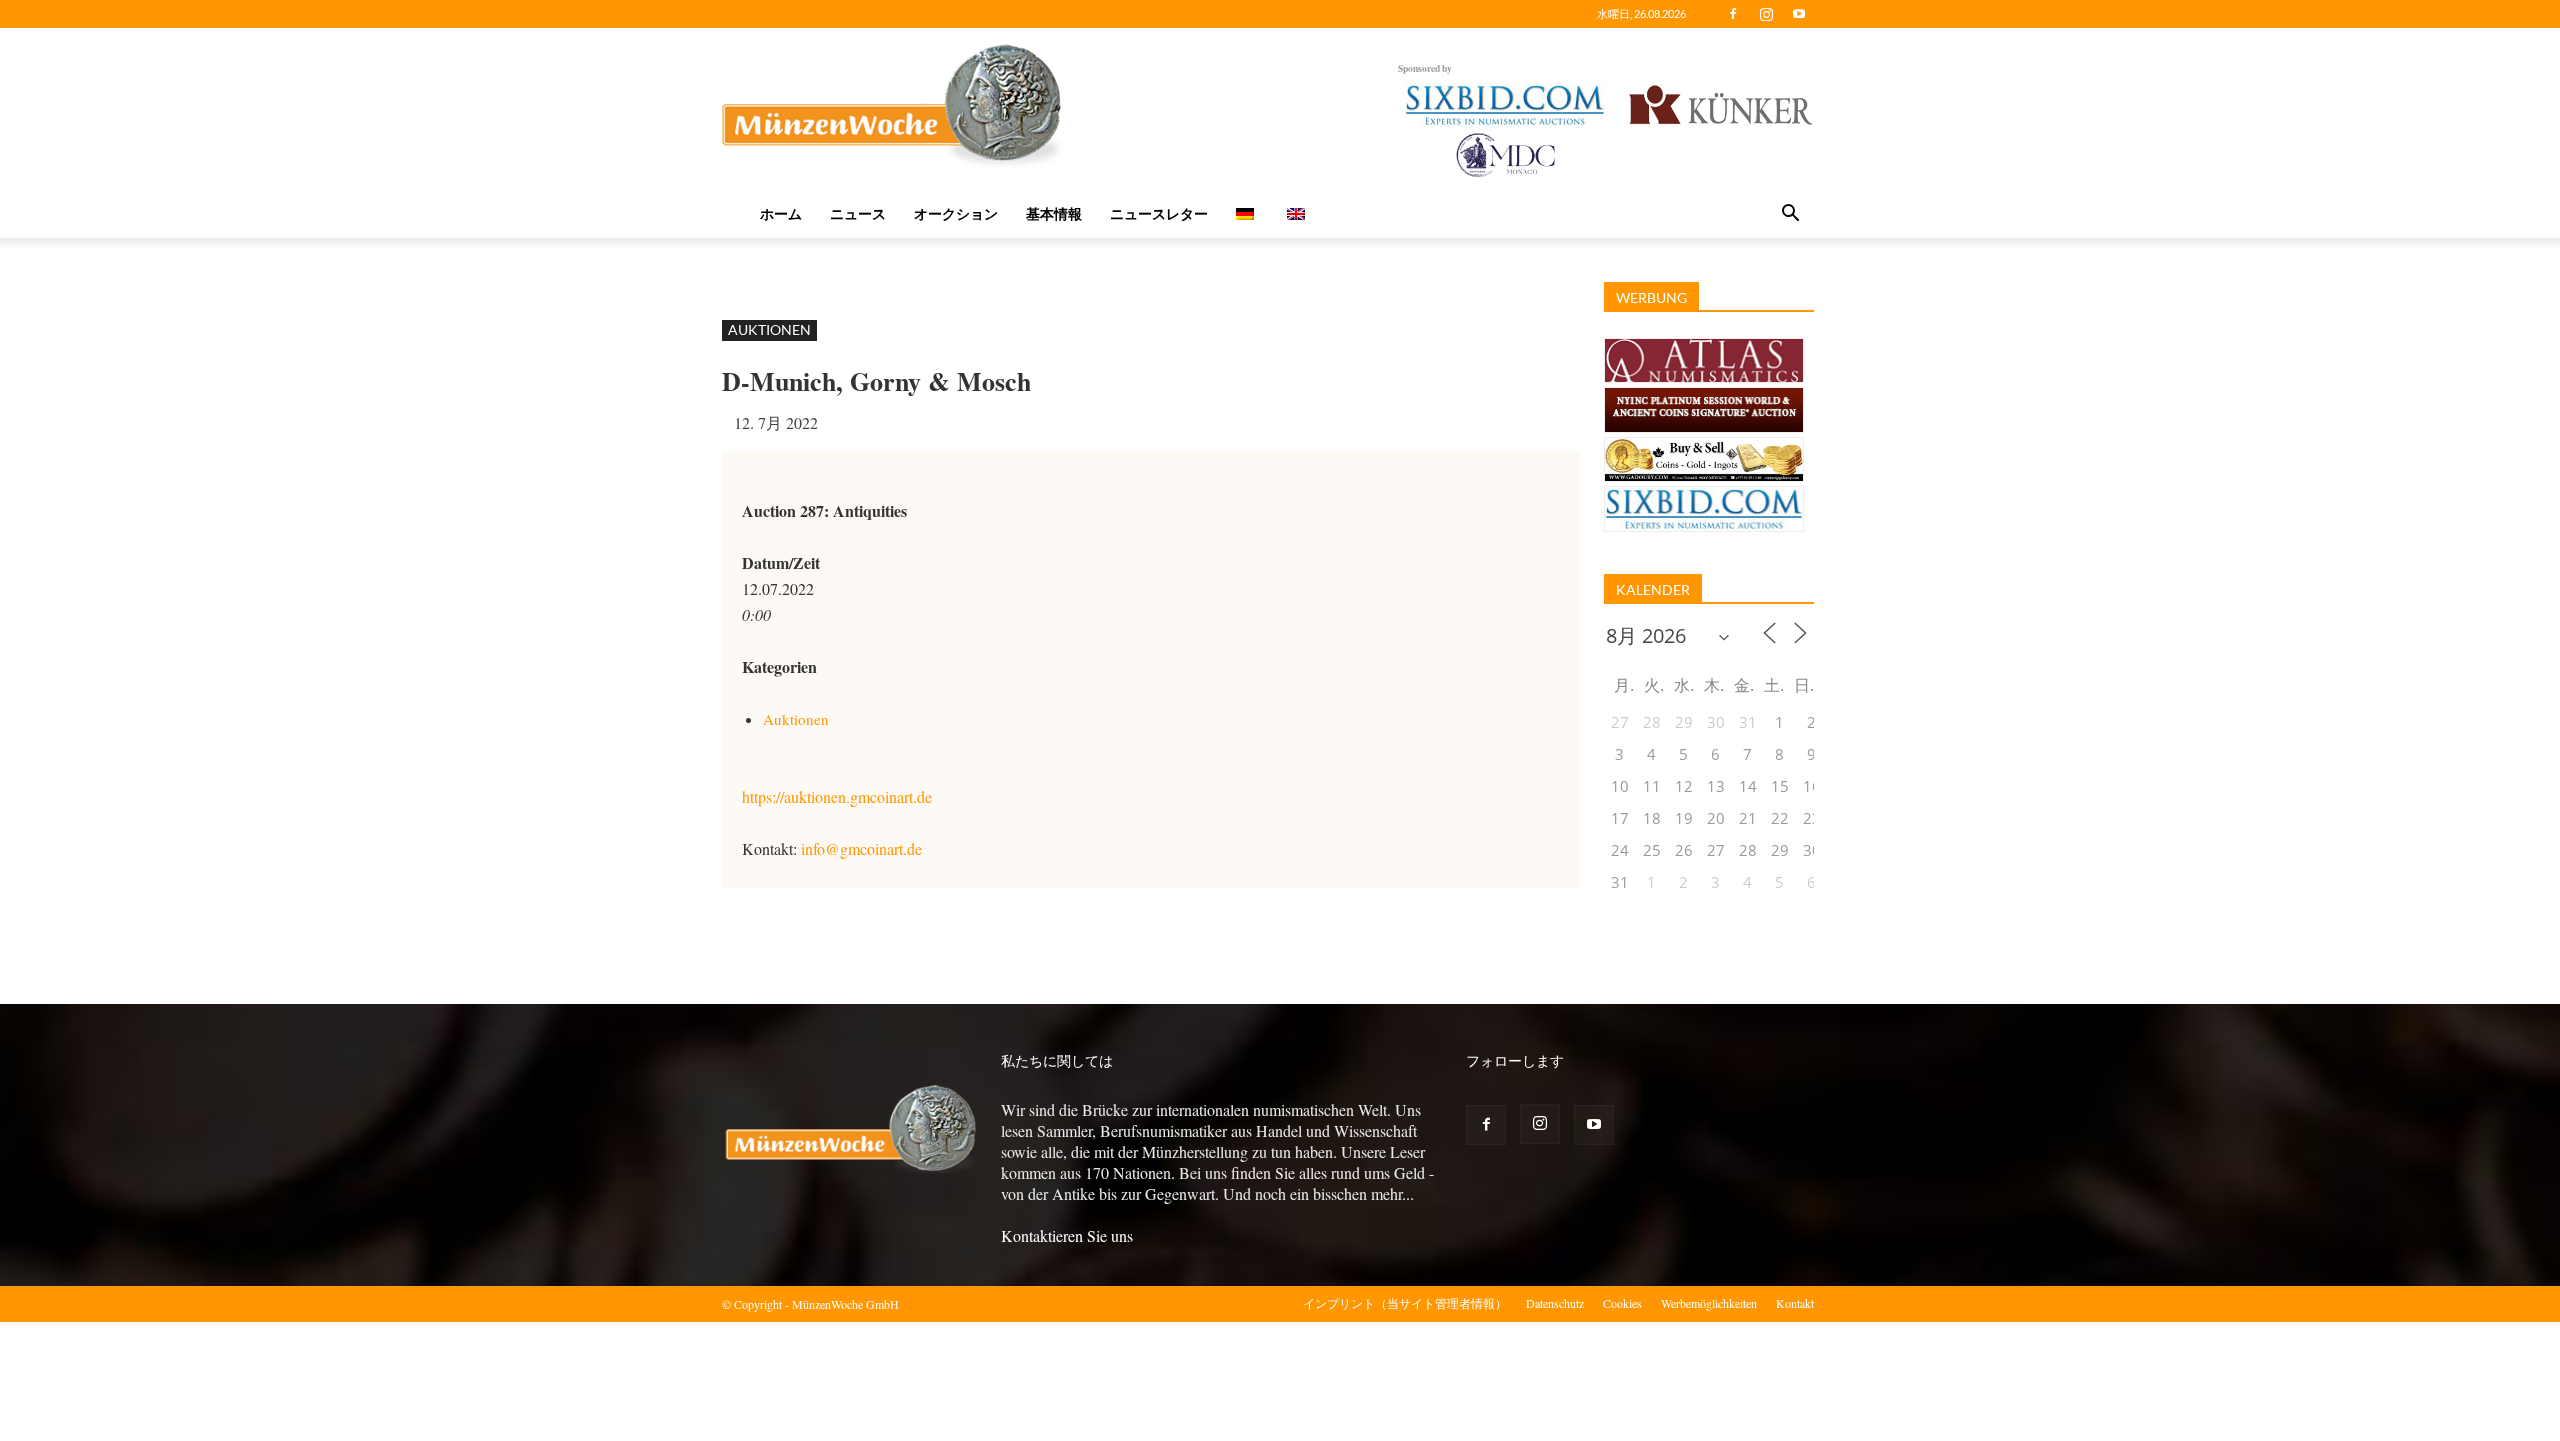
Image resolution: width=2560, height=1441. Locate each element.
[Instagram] (1766, 14)
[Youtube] (1799, 14)
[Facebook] (1733, 14)
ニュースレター (1159, 213)
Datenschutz (1555, 1303)
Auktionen (769, 329)
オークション (956, 213)
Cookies (1622, 1303)
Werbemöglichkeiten (1709, 1303)
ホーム (781, 213)
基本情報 (1054, 213)
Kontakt (1795, 1303)
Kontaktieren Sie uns (1067, 1235)
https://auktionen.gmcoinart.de (837, 796)
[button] (1790, 215)
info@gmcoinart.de (861, 848)
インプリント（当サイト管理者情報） (1405, 1303)
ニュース (858, 213)
